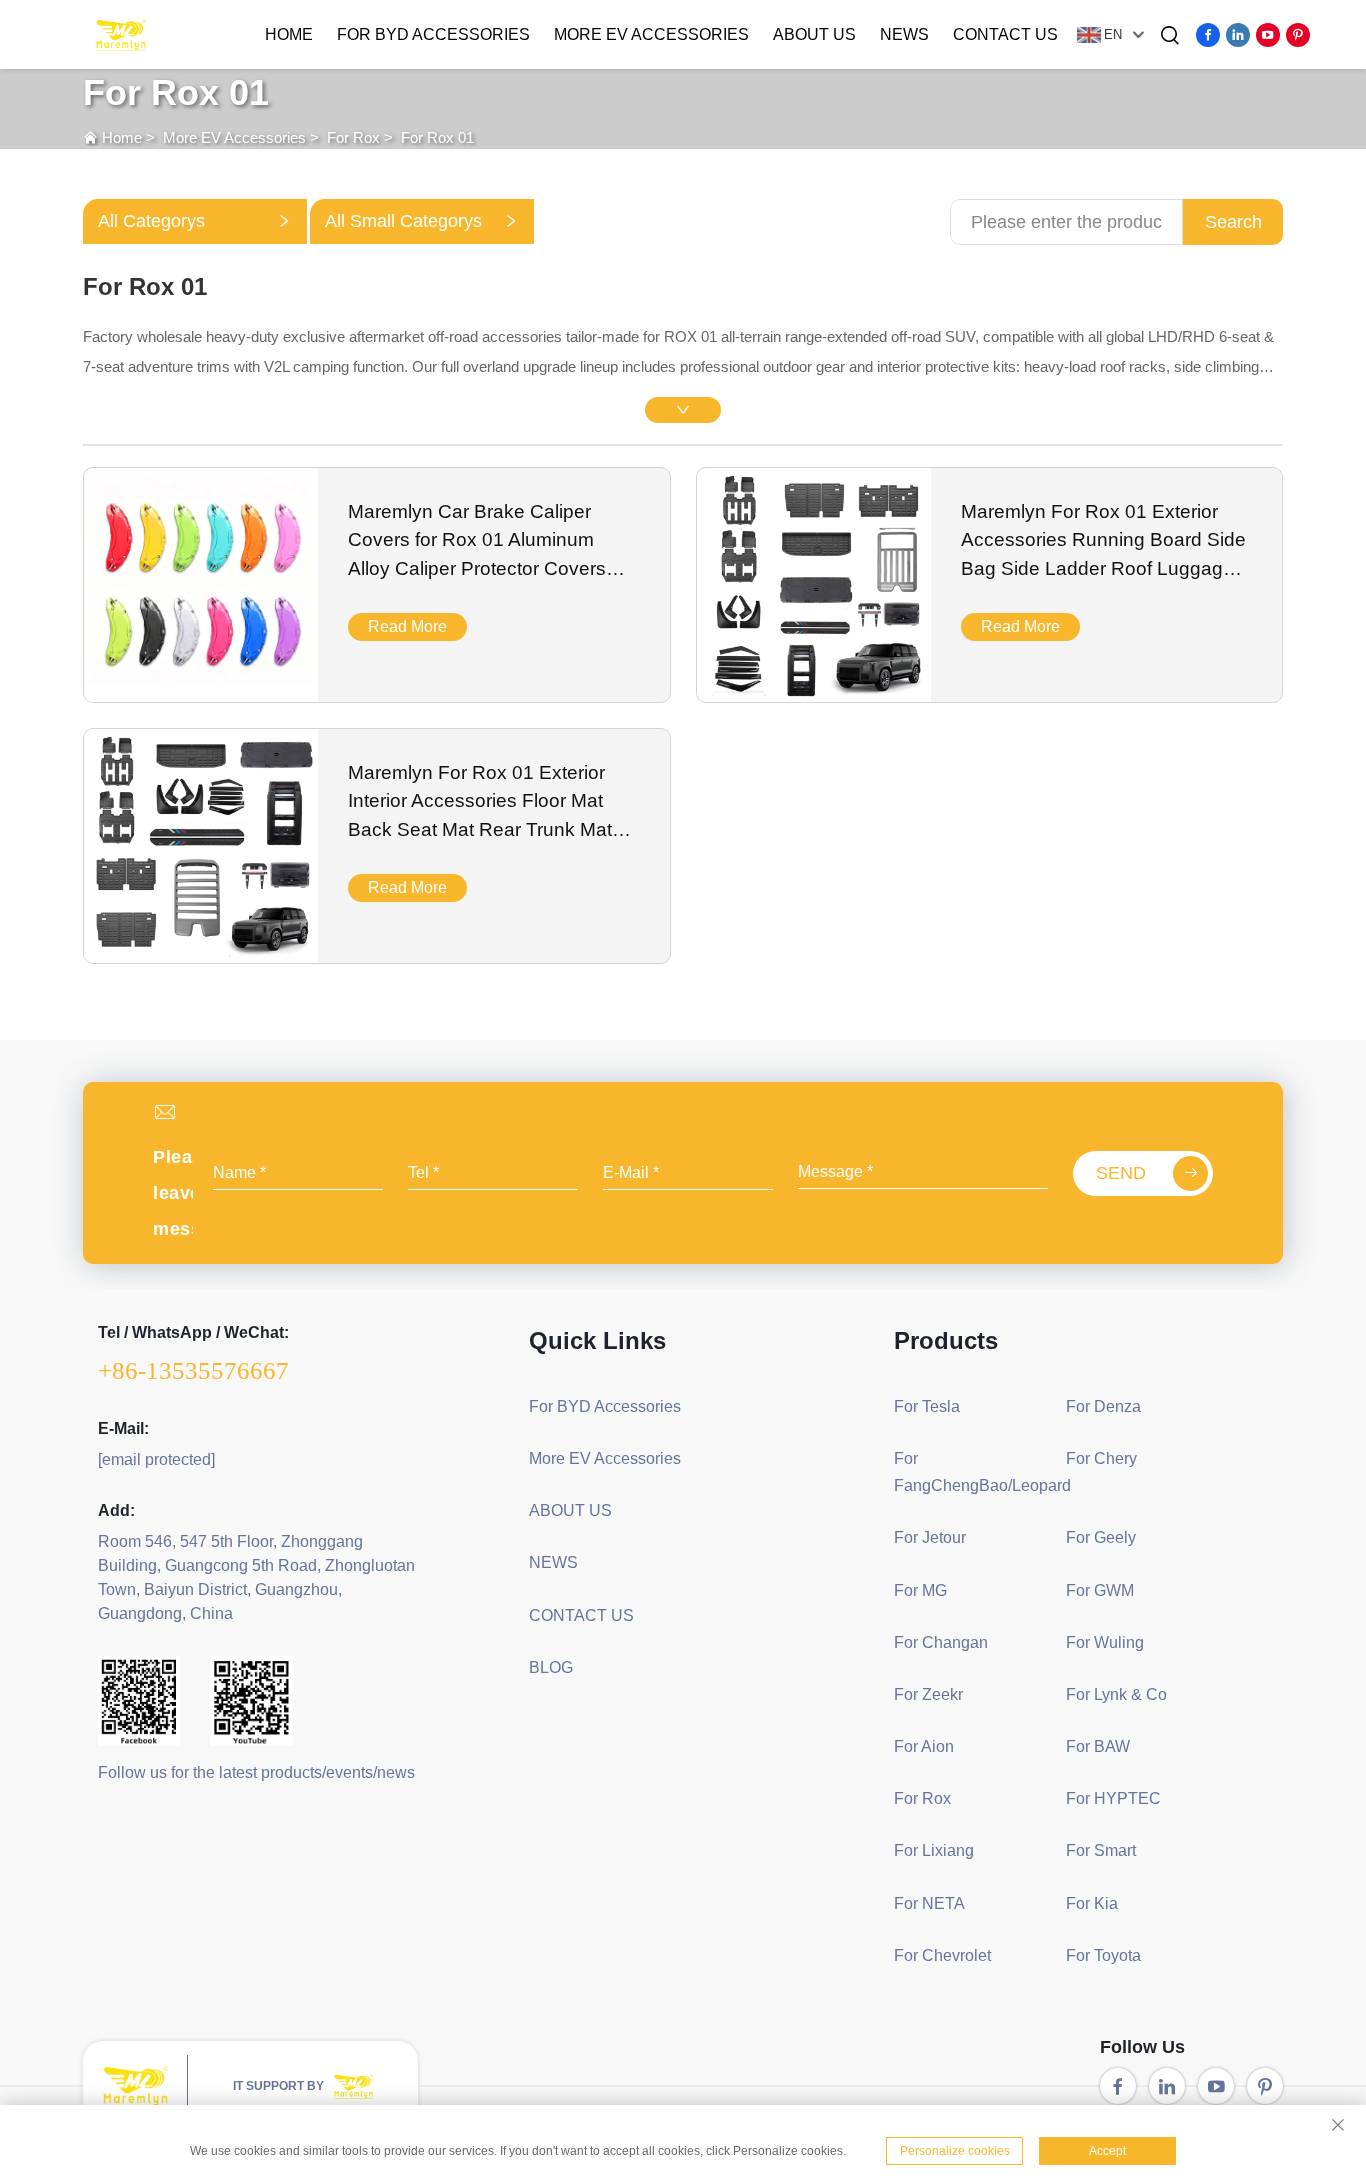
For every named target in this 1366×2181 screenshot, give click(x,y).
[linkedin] (1238, 35)
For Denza (1103, 1406)
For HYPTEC (1113, 1798)
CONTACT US (1005, 34)
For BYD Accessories (433, 34)
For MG (920, 1590)
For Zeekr (928, 1694)
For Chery (1101, 1458)
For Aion (924, 1746)
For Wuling (1105, 1642)
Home (289, 34)
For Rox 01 (437, 137)
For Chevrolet (942, 1955)
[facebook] (1208, 35)
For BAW (1098, 1746)
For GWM (1100, 1590)
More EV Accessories (651, 34)
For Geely (1101, 1537)
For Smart (1101, 1850)
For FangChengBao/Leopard (972, 1472)
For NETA (929, 1903)
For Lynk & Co (1116, 1694)
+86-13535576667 (193, 1370)
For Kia (1092, 1903)
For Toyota (1103, 1955)
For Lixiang (934, 1850)
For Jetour (930, 1537)
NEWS (904, 34)
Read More (407, 626)
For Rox (353, 137)
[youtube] (1268, 35)
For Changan (941, 1642)
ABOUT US (814, 34)
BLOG (551, 1667)
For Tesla (927, 1406)
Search (1233, 222)
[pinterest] (1298, 35)
